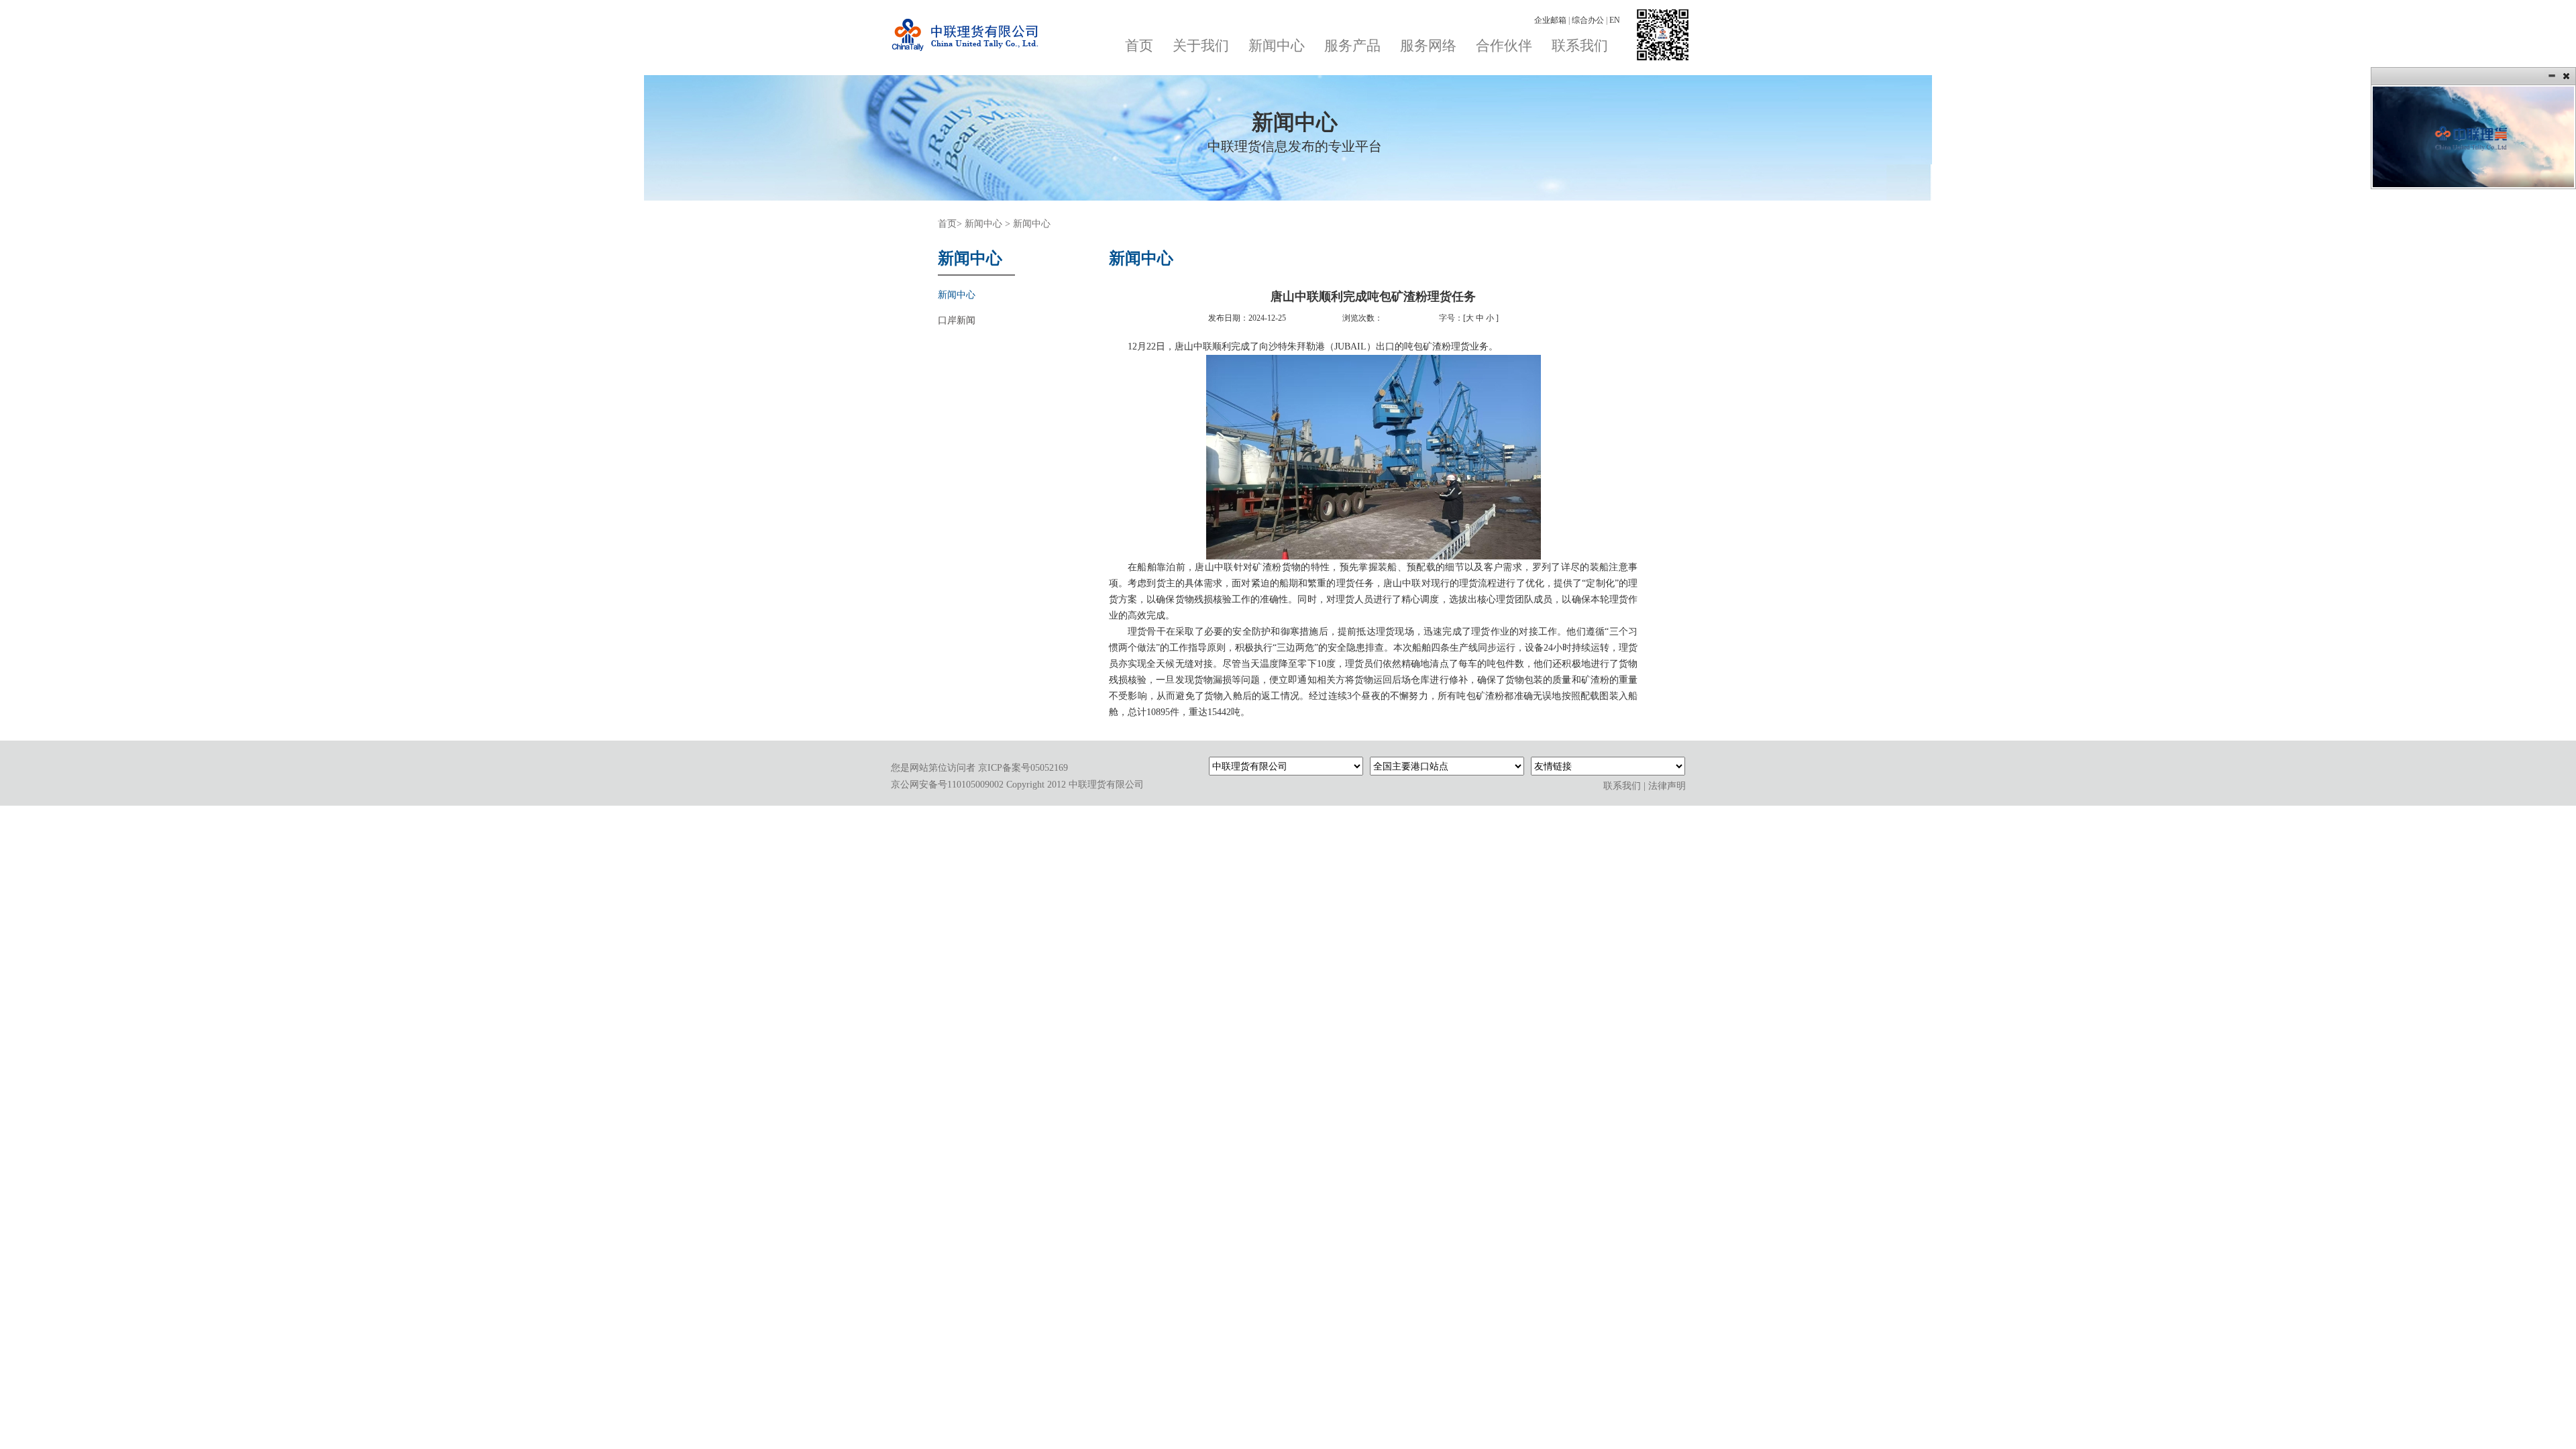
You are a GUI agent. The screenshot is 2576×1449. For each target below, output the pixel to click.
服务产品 (1352, 46)
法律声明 (1667, 786)
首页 (1139, 46)
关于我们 (1201, 46)
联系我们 (1580, 46)
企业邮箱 (1551, 20)
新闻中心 (1277, 46)
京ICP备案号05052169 (1023, 768)
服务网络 (1428, 46)
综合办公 (1589, 20)
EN (1615, 20)
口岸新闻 (957, 320)
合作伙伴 (1504, 46)
